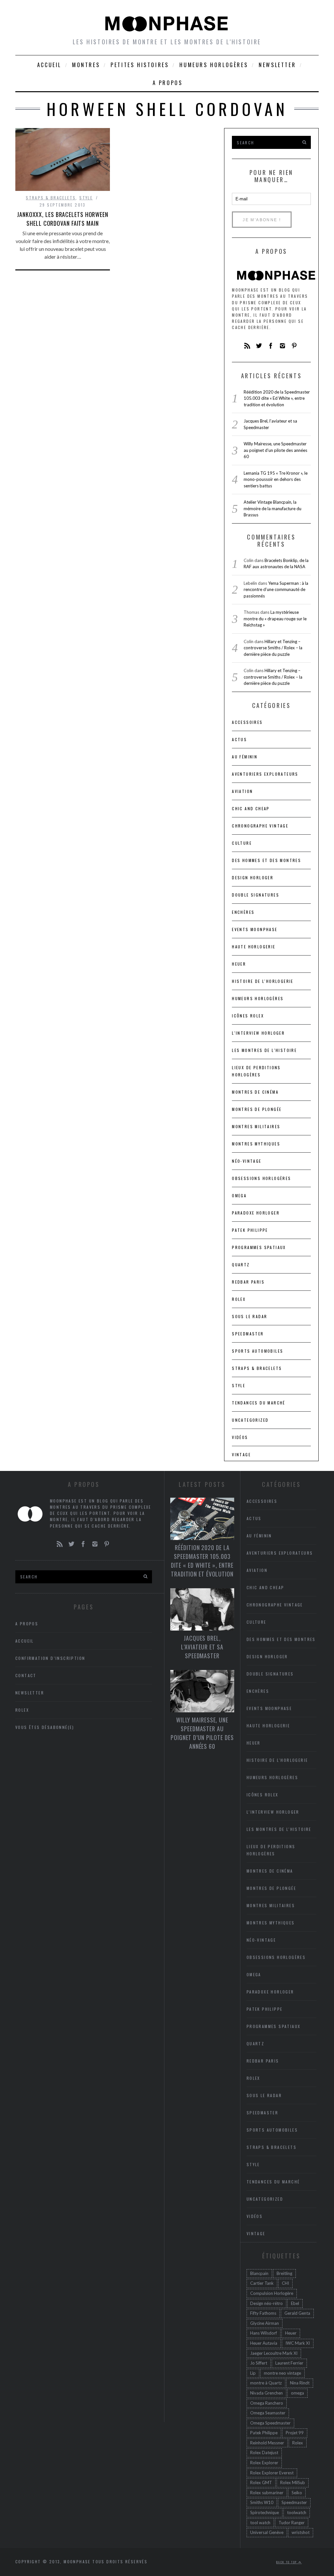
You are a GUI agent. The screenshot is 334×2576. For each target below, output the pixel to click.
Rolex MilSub (293, 2482)
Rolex (239, 1299)
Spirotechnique (265, 2512)
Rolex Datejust (264, 2453)
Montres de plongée (257, 1109)
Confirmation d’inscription (50, 1658)
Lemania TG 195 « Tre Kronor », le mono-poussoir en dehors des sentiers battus (276, 479)
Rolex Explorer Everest (272, 2473)
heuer (239, 964)
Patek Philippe (250, 1230)
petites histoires (140, 65)
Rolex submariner (267, 2493)
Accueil (49, 65)
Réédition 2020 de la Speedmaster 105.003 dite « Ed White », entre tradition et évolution (277, 398)
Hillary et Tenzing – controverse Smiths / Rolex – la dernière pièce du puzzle (273, 648)
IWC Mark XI (298, 2343)
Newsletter (277, 65)
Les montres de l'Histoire (264, 1050)
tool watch (260, 2523)
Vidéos (240, 1437)
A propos (168, 83)
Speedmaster (248, 1334)
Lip (253, 2373)
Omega (239, 1195)
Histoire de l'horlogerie (263, 981)
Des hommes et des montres (266, 860)
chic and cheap (251, 808)
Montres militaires (256, 1126)
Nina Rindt (300, 2383)
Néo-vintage (247, 1161)
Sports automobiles (258, 1351)
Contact (26, 1675)
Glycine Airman (265, 2323)
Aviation (242, 791)
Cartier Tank (262, 2283)
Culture (242, 843)
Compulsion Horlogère (272, 2293)
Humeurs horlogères (214, 65)
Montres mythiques (256, 1144)
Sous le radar (250, 1316)
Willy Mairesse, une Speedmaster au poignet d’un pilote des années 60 (275, 450)
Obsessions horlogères (261, 1178)
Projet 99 (295, 2433)
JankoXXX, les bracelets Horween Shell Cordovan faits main (63, 219)
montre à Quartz (266, 2383)
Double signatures (256, 895)
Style (86, 198)
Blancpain (259, 2273)
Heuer (291, 2333)
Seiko (297, 2493)
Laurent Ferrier (289, 2363)
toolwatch (297, 2512)
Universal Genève (267, 2532)
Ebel (295, 2303)
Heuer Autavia (264, 2343)
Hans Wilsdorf (264, 2333)
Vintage (241, 1454)
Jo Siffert (259, 2363)
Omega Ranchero (267, 2403)
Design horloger (253, 878)
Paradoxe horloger (256, 1213)
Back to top (287, 2562)
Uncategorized (250, 1420)
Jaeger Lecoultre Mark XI (274, 2353)
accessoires (247, 722)
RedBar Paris (248, 1282)
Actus (239, 739)
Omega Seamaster (268, 2413)
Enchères (243, 912)
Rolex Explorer (264, 2463)
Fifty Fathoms (263, 2313)
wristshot (301, 2532)
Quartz (241, 1265)
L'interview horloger (258, 1033)
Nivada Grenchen (266, 2393)
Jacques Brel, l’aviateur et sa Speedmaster (202, 1647)
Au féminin (245, 757)
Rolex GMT (261, 2482)
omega (297, 2393)
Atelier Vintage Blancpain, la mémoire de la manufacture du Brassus (273, 508)
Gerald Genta (297, 2313)
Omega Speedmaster (270, 2423)
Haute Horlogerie (254, 947)
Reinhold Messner (267, 2443)
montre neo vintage (282, 2373)
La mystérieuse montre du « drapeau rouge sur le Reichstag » (275, 619)
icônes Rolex (248, 1016)
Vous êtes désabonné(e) (45, 1727)
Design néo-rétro (266, 2303)
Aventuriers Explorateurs (265, 774)
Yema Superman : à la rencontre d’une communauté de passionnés (276, 590)
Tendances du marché (259, 1403)
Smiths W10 (262, 2502)
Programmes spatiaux (259, 1247)
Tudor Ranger (292, 2523)
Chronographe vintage (260, 826)
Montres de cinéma (255, 1092)
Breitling (284, 2273)
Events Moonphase (255, 929)
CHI (285, 2283)
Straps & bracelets (51, 198)
